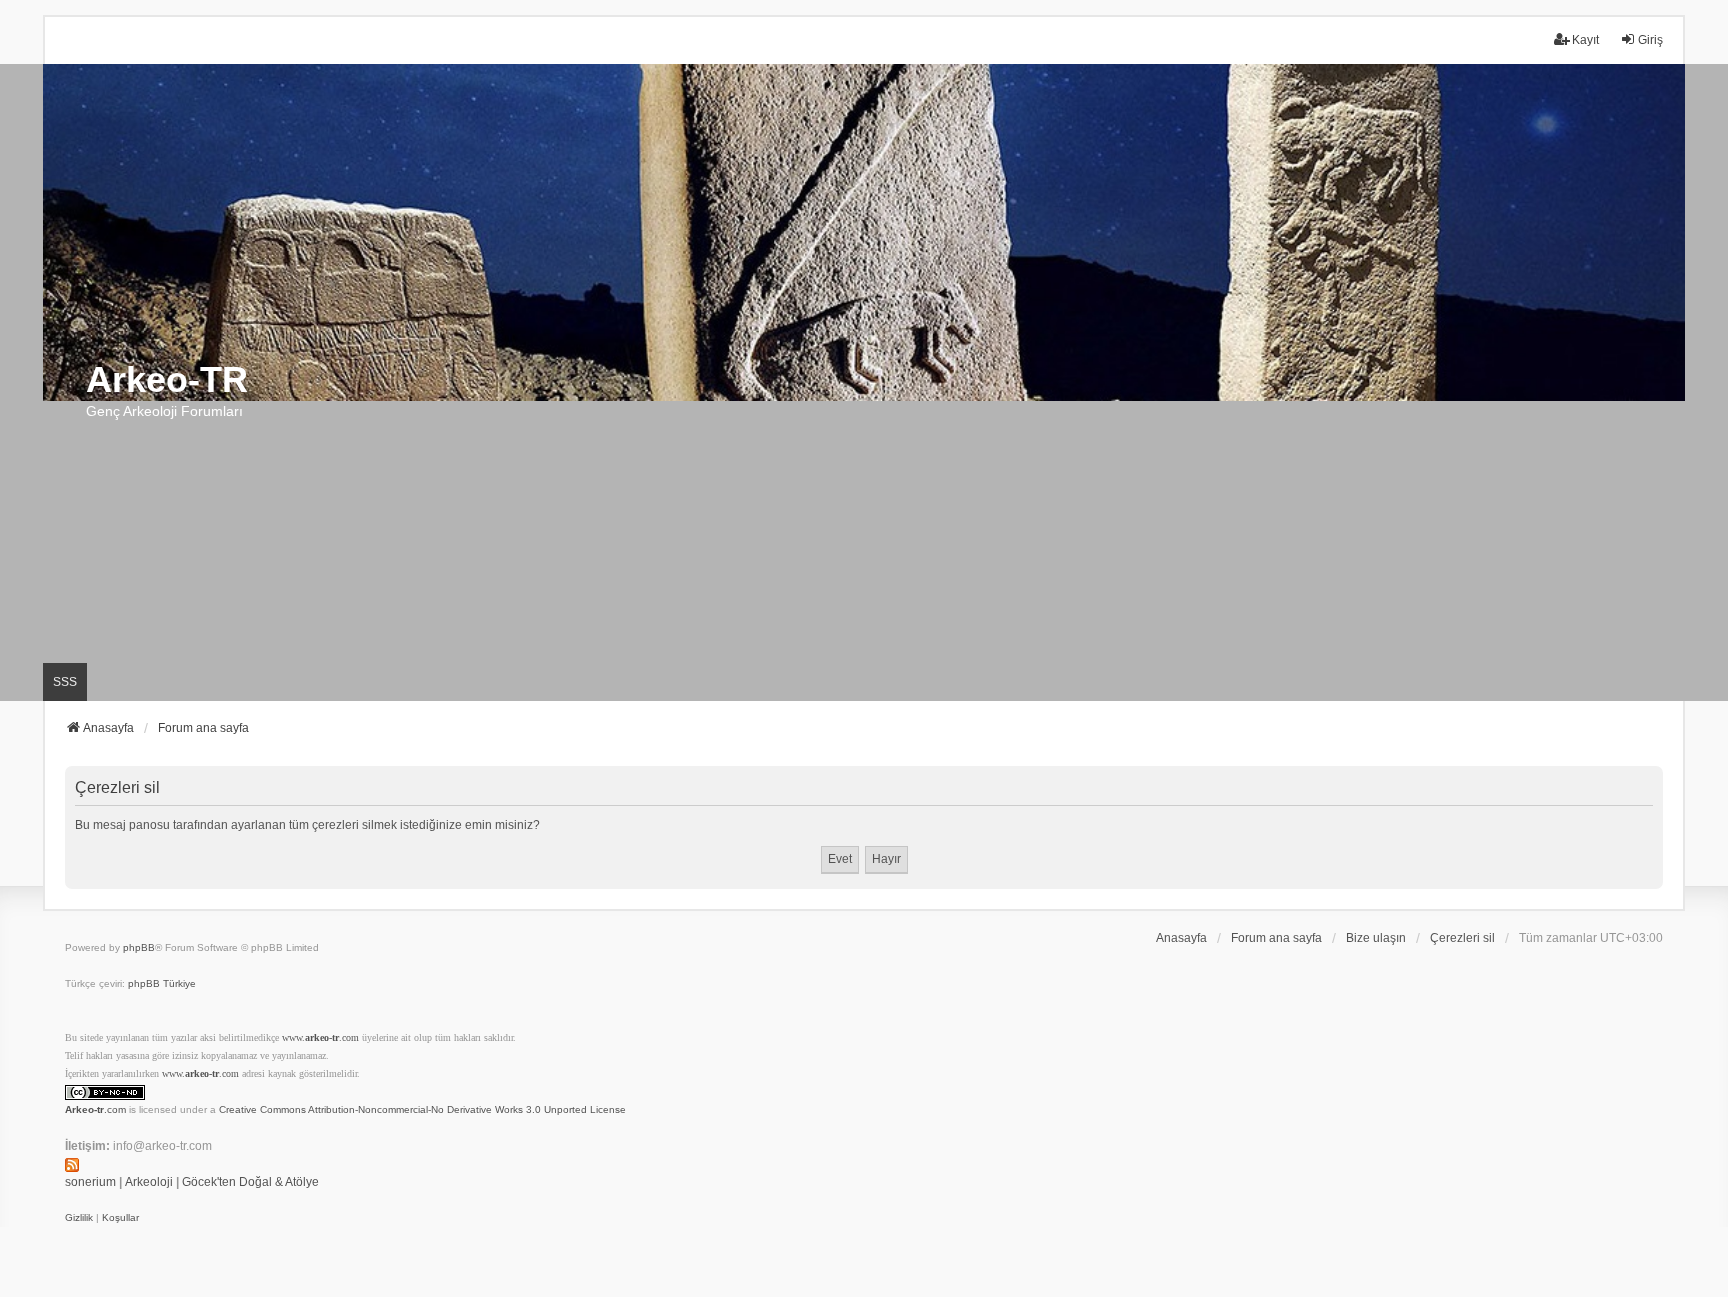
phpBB (139, 947)
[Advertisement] (864, 551)
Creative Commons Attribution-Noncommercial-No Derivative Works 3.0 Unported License (422, 1109)
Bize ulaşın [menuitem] (1376, 938)
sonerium (90, 1182)
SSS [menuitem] (65, 682)
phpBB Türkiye (162, 983)
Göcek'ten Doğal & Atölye (250, 1182)
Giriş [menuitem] (1650, 40)
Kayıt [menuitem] (1585, 40)
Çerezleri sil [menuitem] (1462, 938)
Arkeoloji (149, 1182)
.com (95, 1109)
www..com (320, 1037)
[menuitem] (79, 1218)
